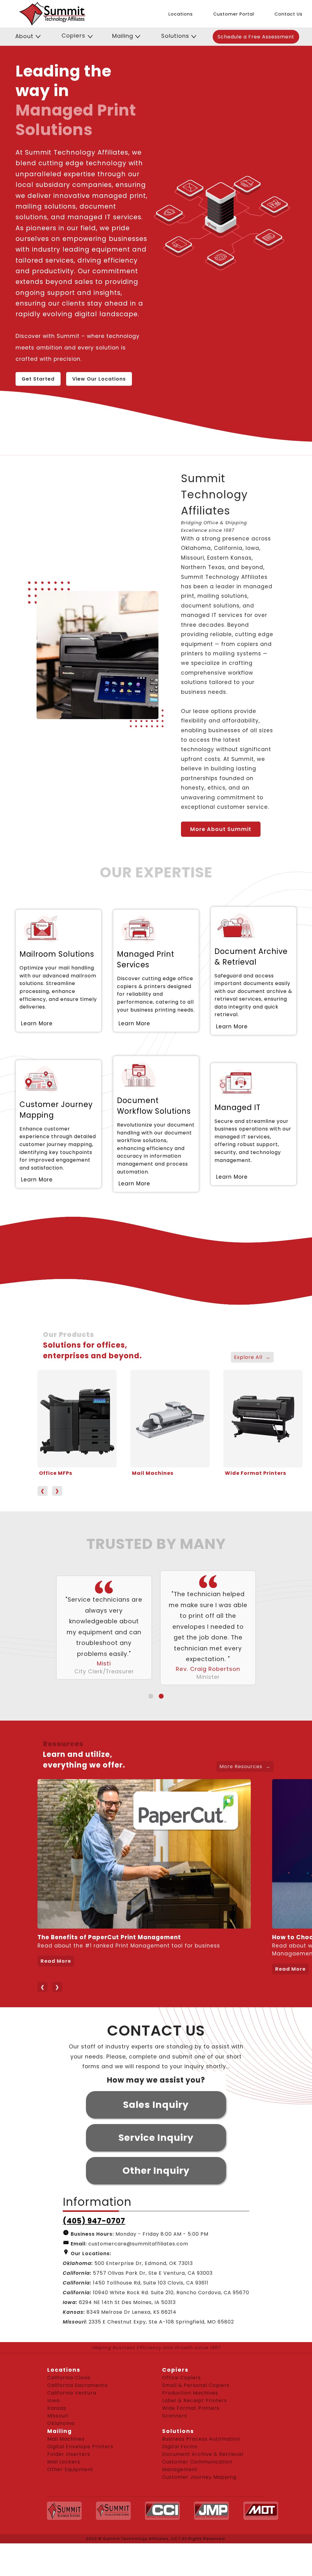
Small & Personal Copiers (196, 2418)
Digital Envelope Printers (80, 2479)
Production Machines (190, 2426)
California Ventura (72, 2426)
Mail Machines (153, 1473)
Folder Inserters (69, 2487)
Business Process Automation (201, 2472)
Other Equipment (70, 2502)
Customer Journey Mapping (199, 2510)
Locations (181, 14)
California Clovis (69, 2410)
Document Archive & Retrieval (203, 2487)
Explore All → (252, 1357)
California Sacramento (78, 2418)
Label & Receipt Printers (195, 2433)
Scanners (175, 2448)
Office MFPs (56, 1473)
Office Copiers (181, 2410)
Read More (56, 1994)
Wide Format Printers (255, 1473)
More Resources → (245, 1799)
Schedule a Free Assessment (256, 37)
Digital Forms (180, 2479)
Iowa (53, 2433)
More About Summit (221, 829)
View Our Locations (99, 379)
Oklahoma (61, 2456)
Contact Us (289, 14)
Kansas (57, 2441)
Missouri (58, 2448)
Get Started (38, 379)
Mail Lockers (64, 2494)
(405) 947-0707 (94, 2254)
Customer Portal (234, 14)
